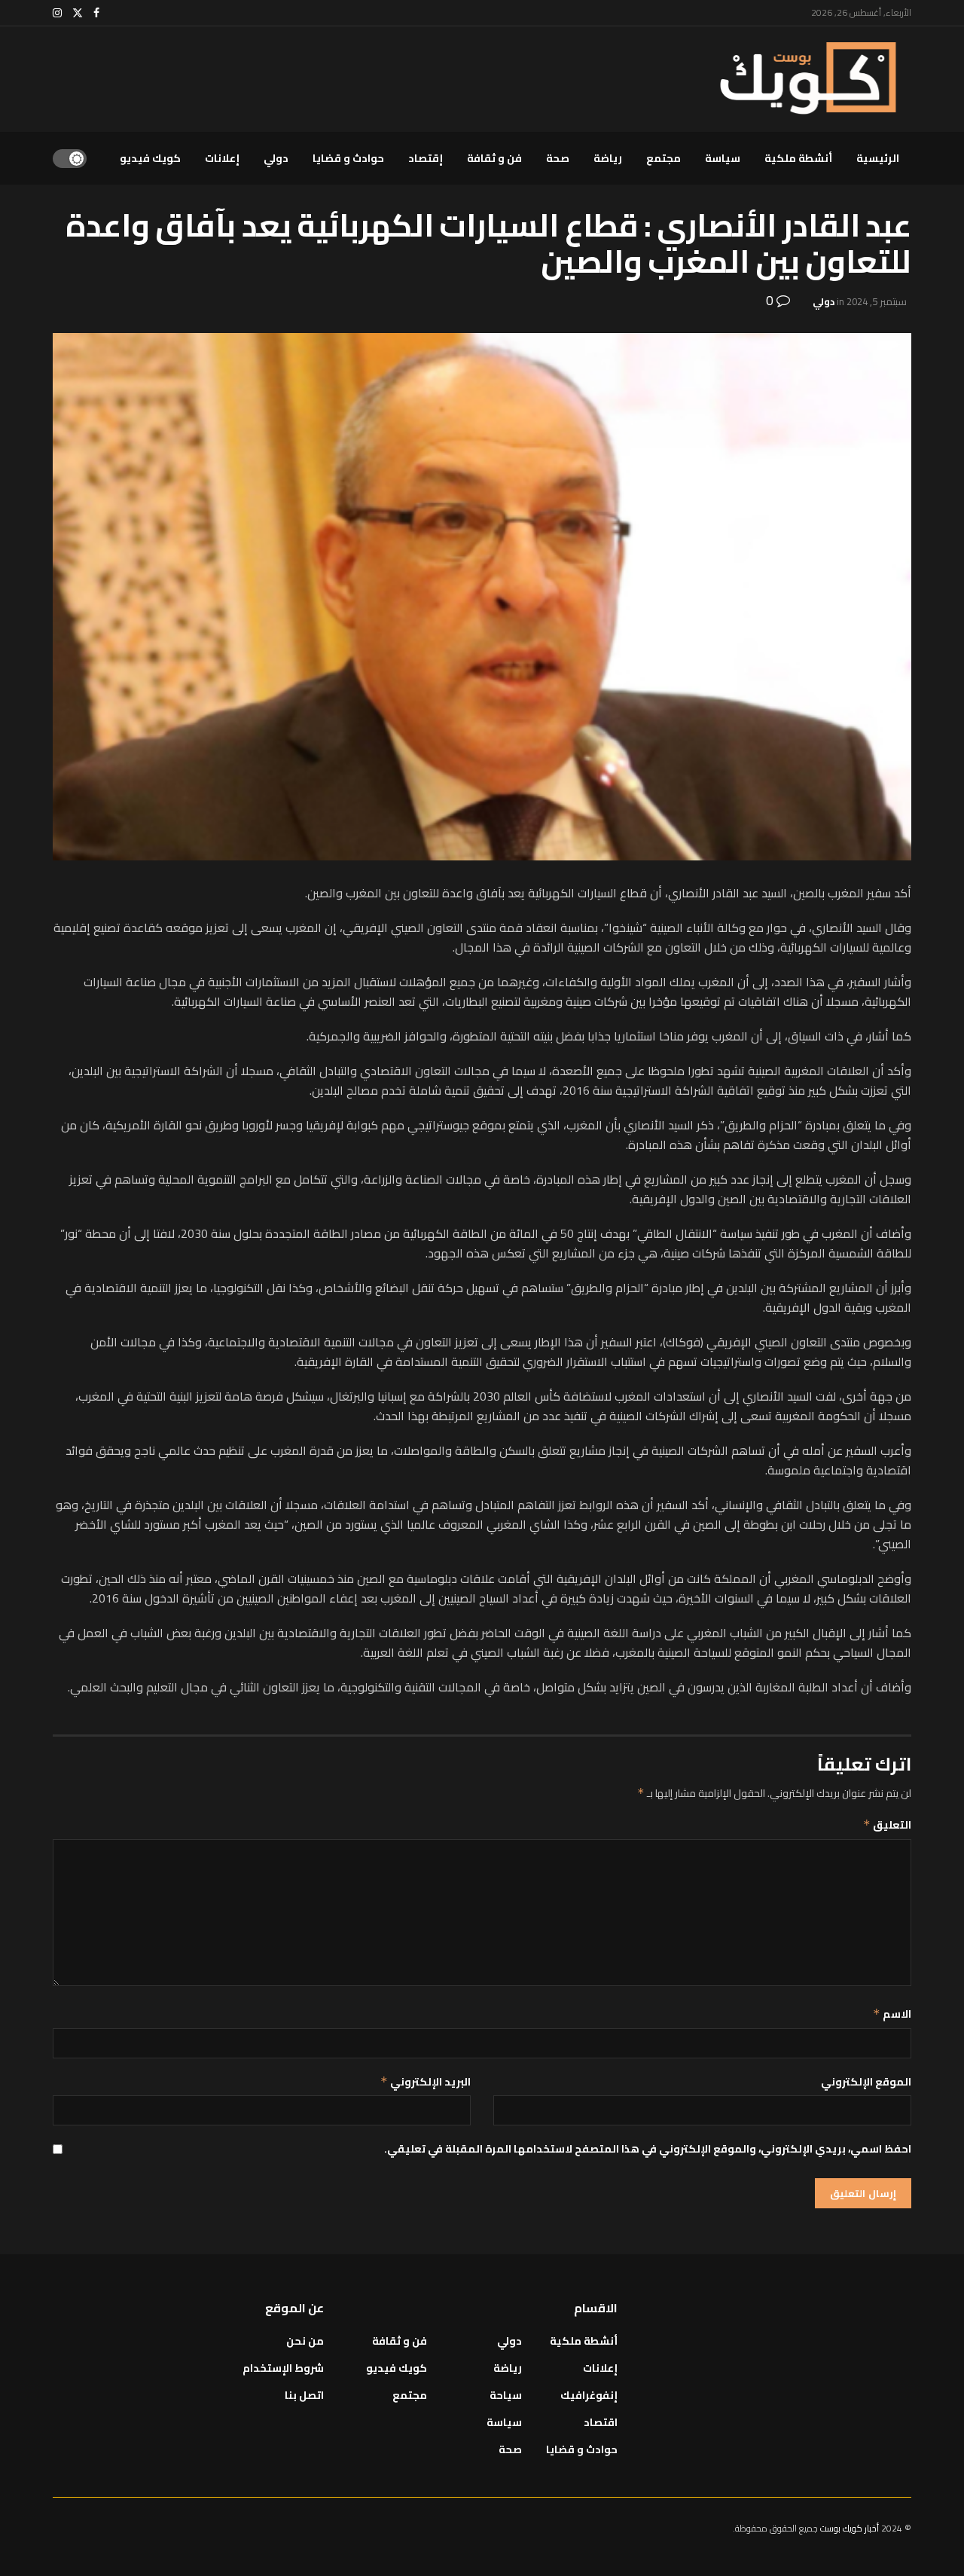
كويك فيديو (150, 158)
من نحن (305, 2341)
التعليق (887, 1825)
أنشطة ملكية (798, 158)
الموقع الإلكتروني (866, 2082)
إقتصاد (426, 158)
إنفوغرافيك (589, 2395)
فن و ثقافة (494, 158)
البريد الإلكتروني (426, 2082)
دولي (276, 158)
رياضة (608, 158)
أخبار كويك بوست (851, 2528)
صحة (558, 158)
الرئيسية (878, 158)
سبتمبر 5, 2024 (877, 301)
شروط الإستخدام (283, 2368)
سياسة (723, 158)
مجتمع (664, 158)
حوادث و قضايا (348, 158)
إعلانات (222, 158)
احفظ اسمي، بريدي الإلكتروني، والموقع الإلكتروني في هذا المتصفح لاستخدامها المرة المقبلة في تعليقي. (648, 2149)
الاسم (892, 2014)
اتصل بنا (304, 2395)
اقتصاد (601, 2422)
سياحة (506, 2395)
